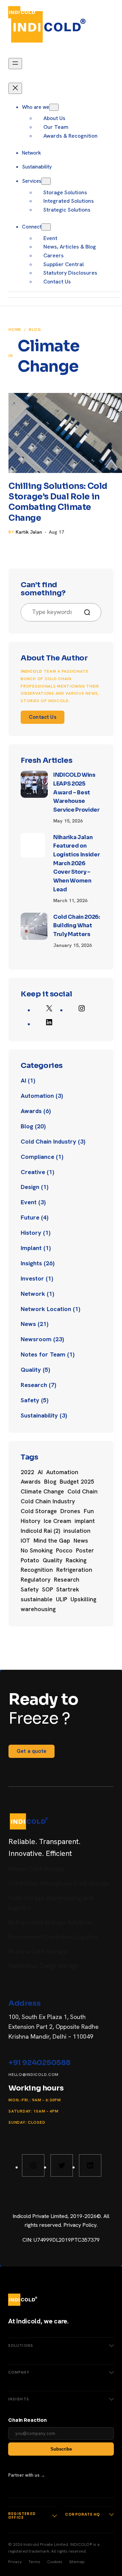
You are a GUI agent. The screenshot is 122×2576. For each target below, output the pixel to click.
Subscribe (61, 2449)
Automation (37, 1096)
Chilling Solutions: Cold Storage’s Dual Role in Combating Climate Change (58, 502)
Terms (34, 2562)
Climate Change (42, 1491)
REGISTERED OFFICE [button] (22, 2516)
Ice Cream (57, 1521)
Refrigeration (74, 1570)
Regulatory (36, 1580)
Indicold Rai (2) (40, 1531)
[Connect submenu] (46, 227)
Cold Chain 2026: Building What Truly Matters (77, 926)
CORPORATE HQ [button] (83, 2514)
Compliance (37, 1157)
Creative (33, 1172)
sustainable (37, 1599)
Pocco (64, 1550)
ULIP (62, 1599)
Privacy (15, 2562)
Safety (30, 1400)
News (28, 1324)
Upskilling (83, 1599)
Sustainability (39, 1415)
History (31, 1233)
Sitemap (77, 2562)
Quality (31, 1370)
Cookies (55, 2562)
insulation (77, 1531)
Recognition (37, 1570)
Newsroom (36, 1339)
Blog (35, 330)
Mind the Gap (52, 1541)
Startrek (68, 1589)
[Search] (90, 612)
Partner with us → (27, 2475)
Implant (31, 1248)
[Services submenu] (46, 181)
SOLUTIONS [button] (21, 2345)
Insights (31, 1263)
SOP (47, 1589)
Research (34, 1385)
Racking (76, 1560)
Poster (85, 1550)
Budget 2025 (77, 1482)
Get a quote (32, 1751)
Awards (31, 1111)
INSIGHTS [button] (19, 2399)
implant (85, 1521)
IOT (25, 1541)
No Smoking (37, 1550)
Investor (32, 1278)
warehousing (38, 1609)
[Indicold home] (23, 12)
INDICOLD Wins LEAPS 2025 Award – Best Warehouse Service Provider (76, 792)
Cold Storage (39, 1511)
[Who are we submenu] (54, 107)
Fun (89, 1511)
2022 (27, 1472)
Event (29, 1202)
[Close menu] (15, 88)
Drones (70, 1511)
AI (23, 1080)
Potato (30, 1560)
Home (15, 330)
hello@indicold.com (34, 2075)
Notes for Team (43, 1354)
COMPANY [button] (19, 2372)
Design (30, 1187)
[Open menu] (107, 12)
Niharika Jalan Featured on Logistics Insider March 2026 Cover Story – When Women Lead (77, 863)
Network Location (46, 1309)
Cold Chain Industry (48, 1141)
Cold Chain (83, 1491)
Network (33, 1294)
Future (30, 1217)
